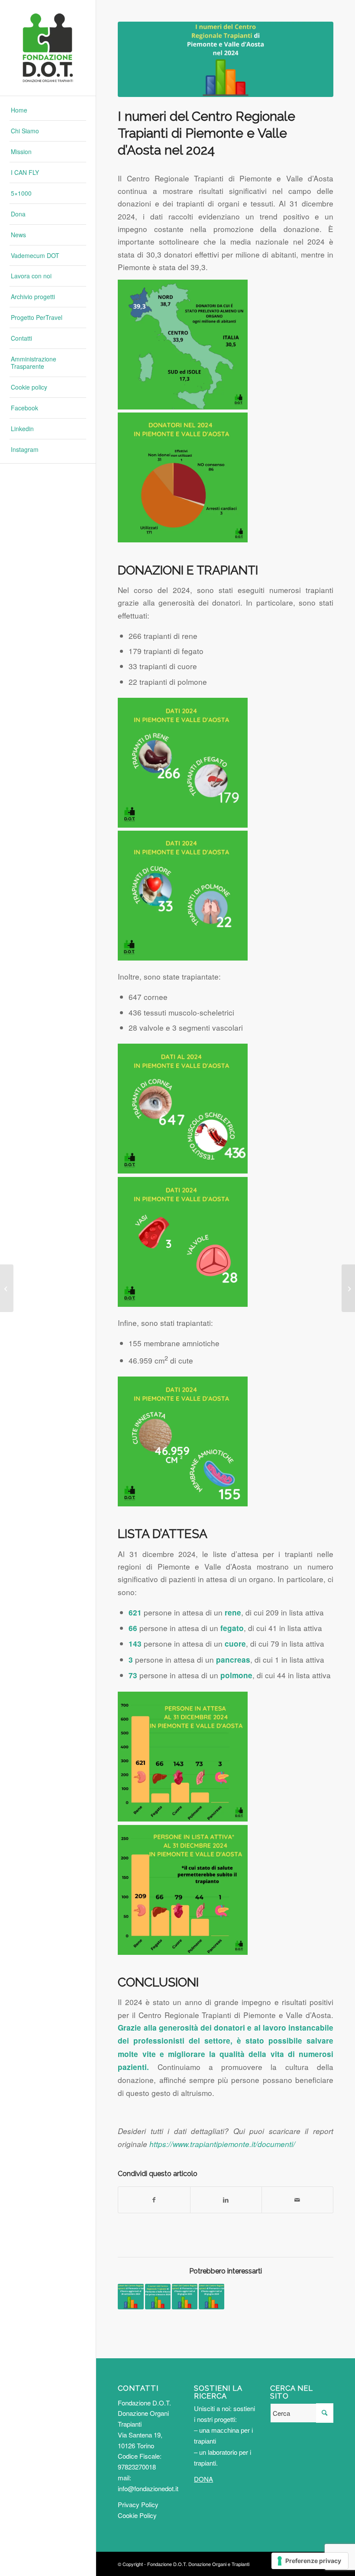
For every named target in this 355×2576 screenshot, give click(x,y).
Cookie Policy (137, 2515)
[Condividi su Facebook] (154, 2200)
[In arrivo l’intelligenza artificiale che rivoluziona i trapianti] (348, 1288)
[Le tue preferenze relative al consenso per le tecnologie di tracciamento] (310, 2561)
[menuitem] (48, 110)
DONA (203, 2479)
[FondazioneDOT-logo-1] (48, 48)
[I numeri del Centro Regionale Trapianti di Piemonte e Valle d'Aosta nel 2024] (226, 59)
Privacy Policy (138, 2504)
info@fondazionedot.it (148, 2488)
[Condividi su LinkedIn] (226, 2200)
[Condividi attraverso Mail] (297, 2200)
